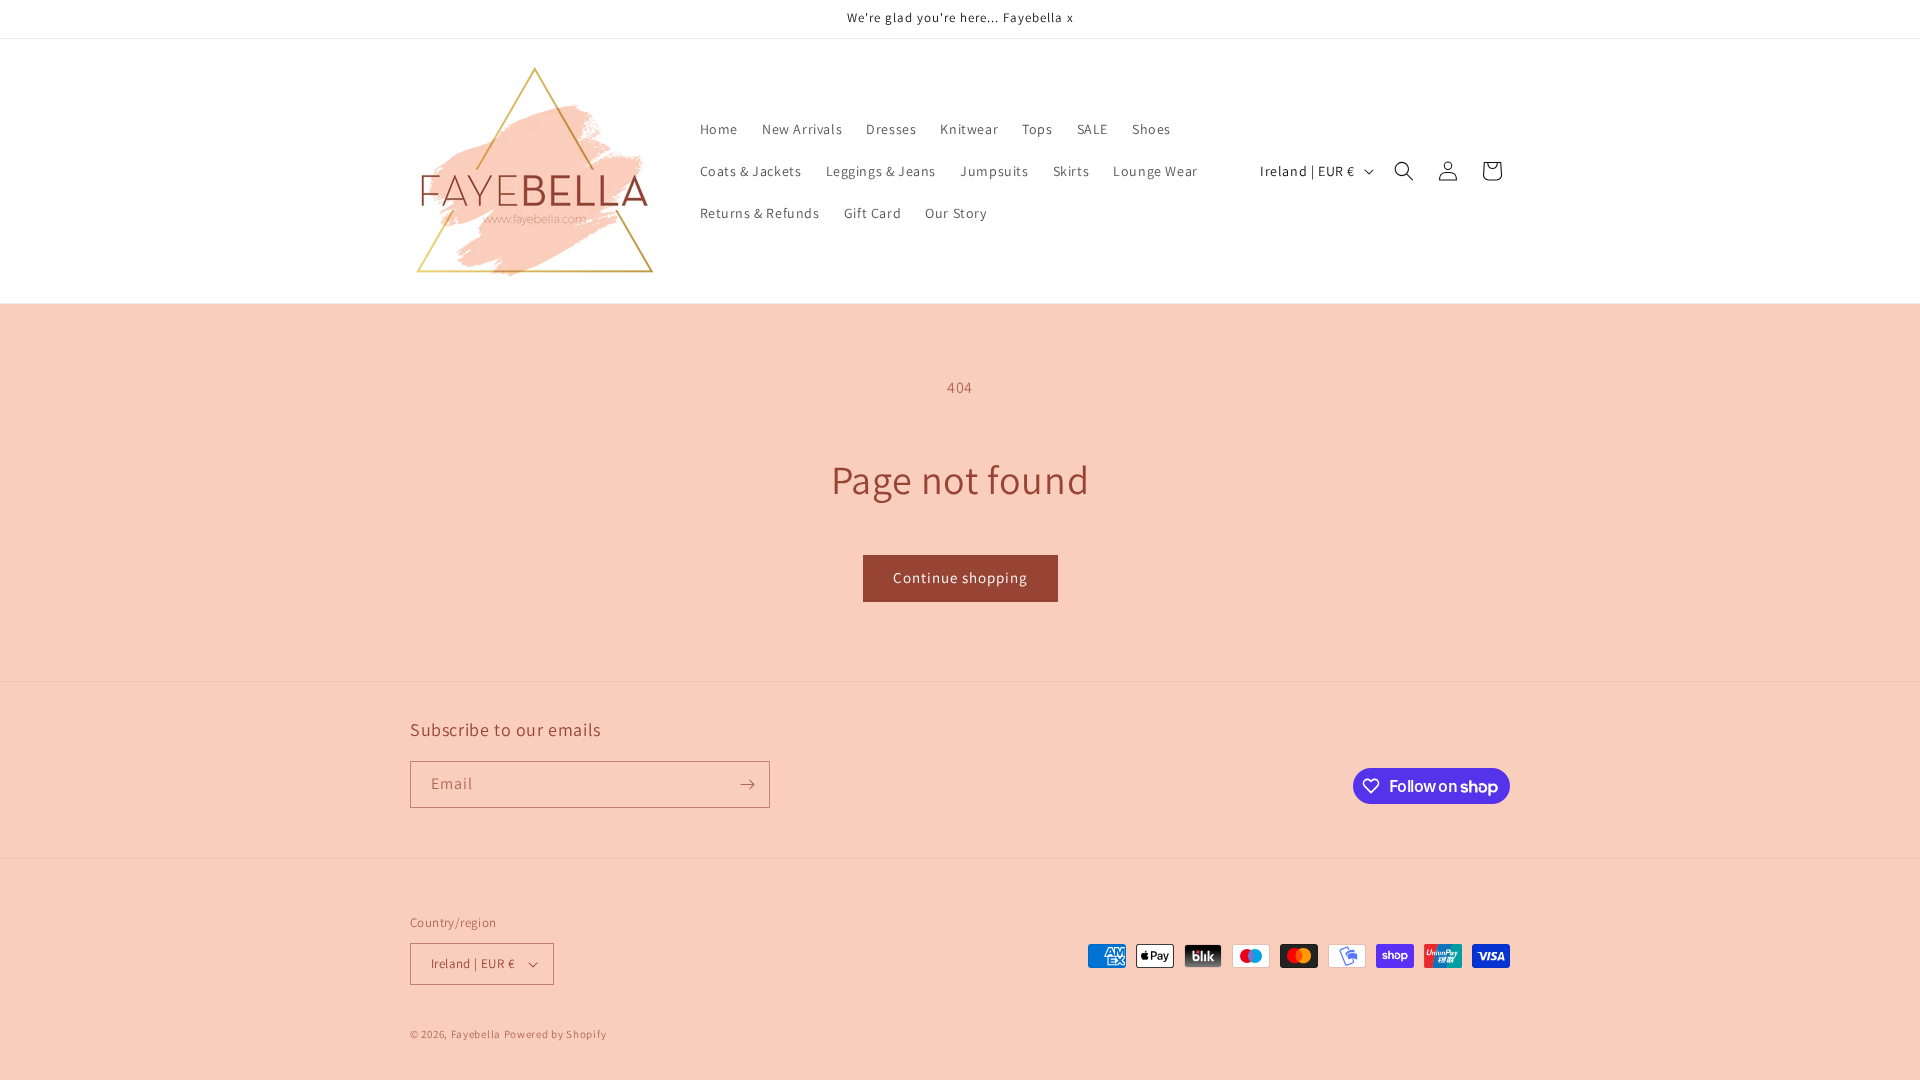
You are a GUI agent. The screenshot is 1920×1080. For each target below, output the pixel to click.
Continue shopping (960, 577)
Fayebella (476, 1034)
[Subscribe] (747, 784)
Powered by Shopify (555, 1034)
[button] (1404, 171)
